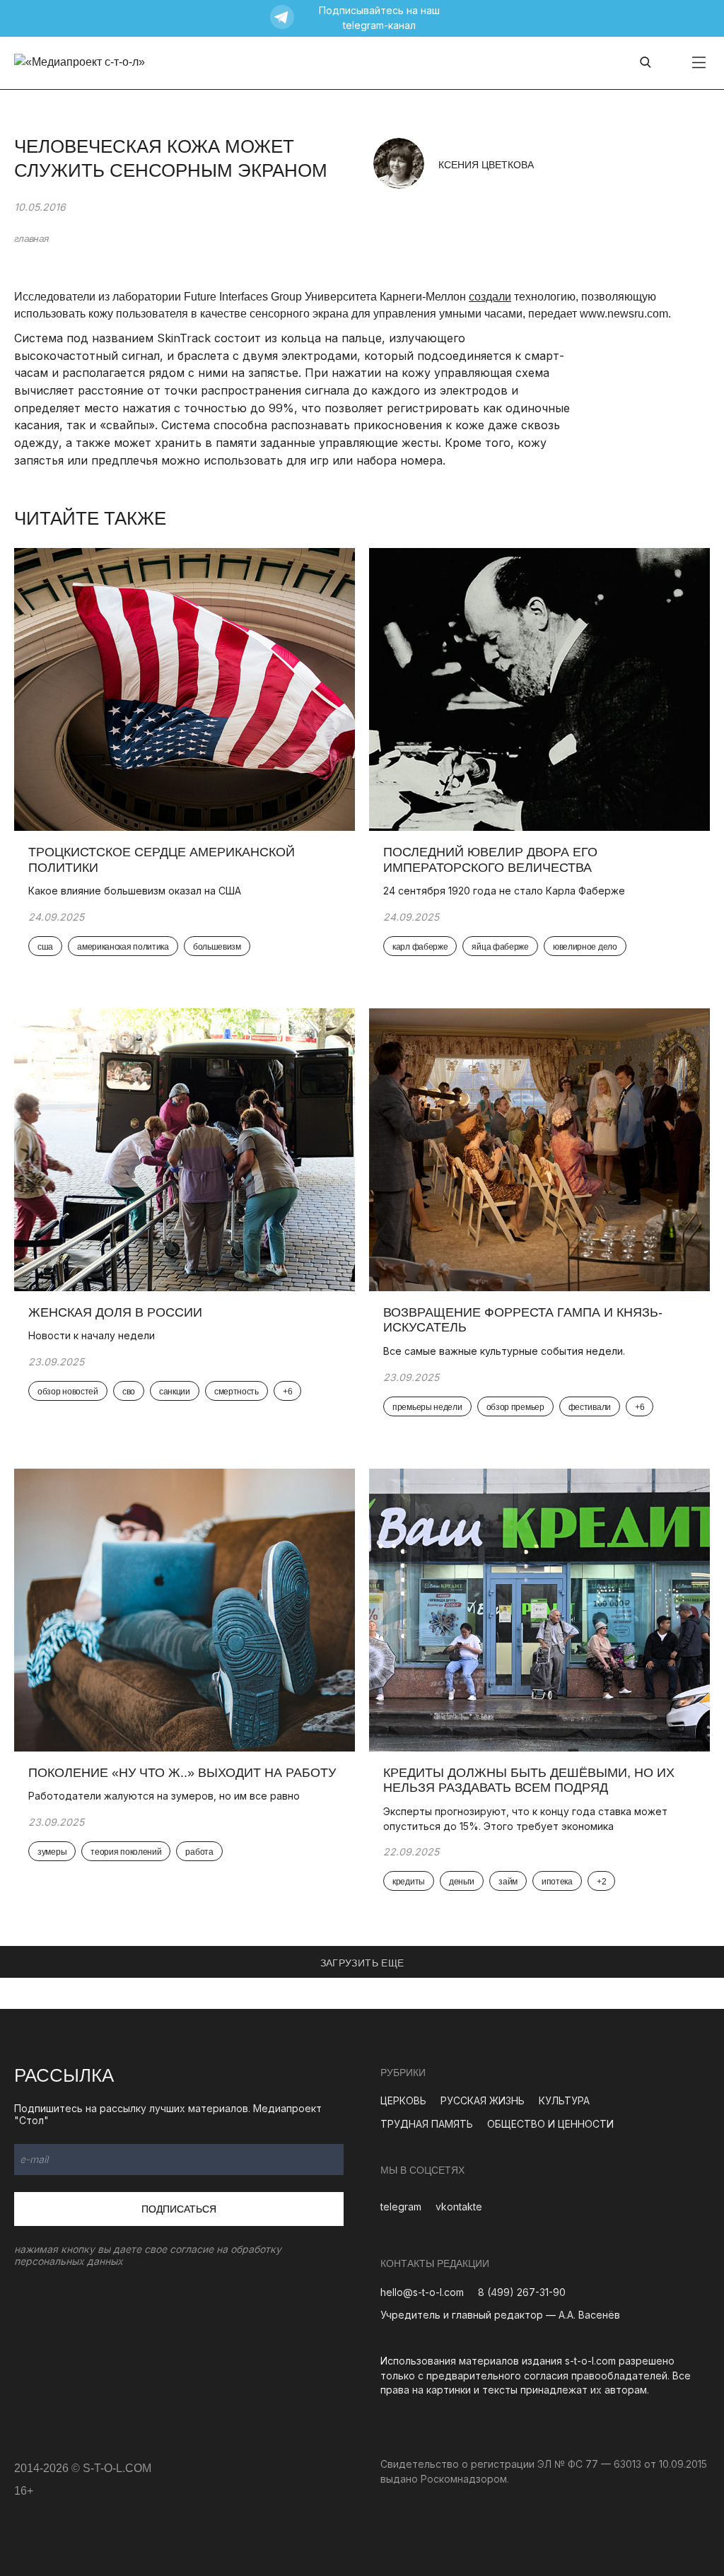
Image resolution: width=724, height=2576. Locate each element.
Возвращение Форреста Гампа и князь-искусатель (523, 1320)
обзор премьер (515, 1407)
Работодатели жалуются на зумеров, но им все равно (164, 1796)
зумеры (52, 1852)
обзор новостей (68, 1392)
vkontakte (459, 2207)
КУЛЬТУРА (564, 2100)
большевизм (217, 947)
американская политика (123, 947)
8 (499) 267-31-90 (522, 2292)
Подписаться (179, 2209)
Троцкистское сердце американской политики (162, 860)
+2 (601, 1882)
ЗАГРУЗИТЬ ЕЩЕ (362, 1963)
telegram (401, 2207)
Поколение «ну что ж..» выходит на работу (182, 1773)
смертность (237, 1392)
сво (129, 1392)
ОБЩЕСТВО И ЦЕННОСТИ (550, 2124)
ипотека (557, 1882)
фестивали (590, 1407)
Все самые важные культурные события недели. (506, 1351)
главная (31, 238)
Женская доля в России (117, 1312)
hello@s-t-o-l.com (422, 2292)
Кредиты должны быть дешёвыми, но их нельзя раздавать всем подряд (529, 1781)
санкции (175, 1392)
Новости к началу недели (93, 1335)
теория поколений (126, 1852)
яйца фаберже (500, 947)
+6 (287, 1392)
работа (199, 1852)
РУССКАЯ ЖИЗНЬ (483, 2100)
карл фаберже (420, 947)
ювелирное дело (585, 947)
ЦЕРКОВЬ (403, 2100)
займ (508, 1882)
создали (490, 297)
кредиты (409, 1882)
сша (45, 947)
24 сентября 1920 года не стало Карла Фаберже (504, 891)
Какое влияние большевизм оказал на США (135, 891)
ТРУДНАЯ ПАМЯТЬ (427, 2124)
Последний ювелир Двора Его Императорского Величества (490, 860)
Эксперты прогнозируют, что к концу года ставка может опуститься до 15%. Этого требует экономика (525, 1819)
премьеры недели (427, 1407)
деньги (462, 1882)
